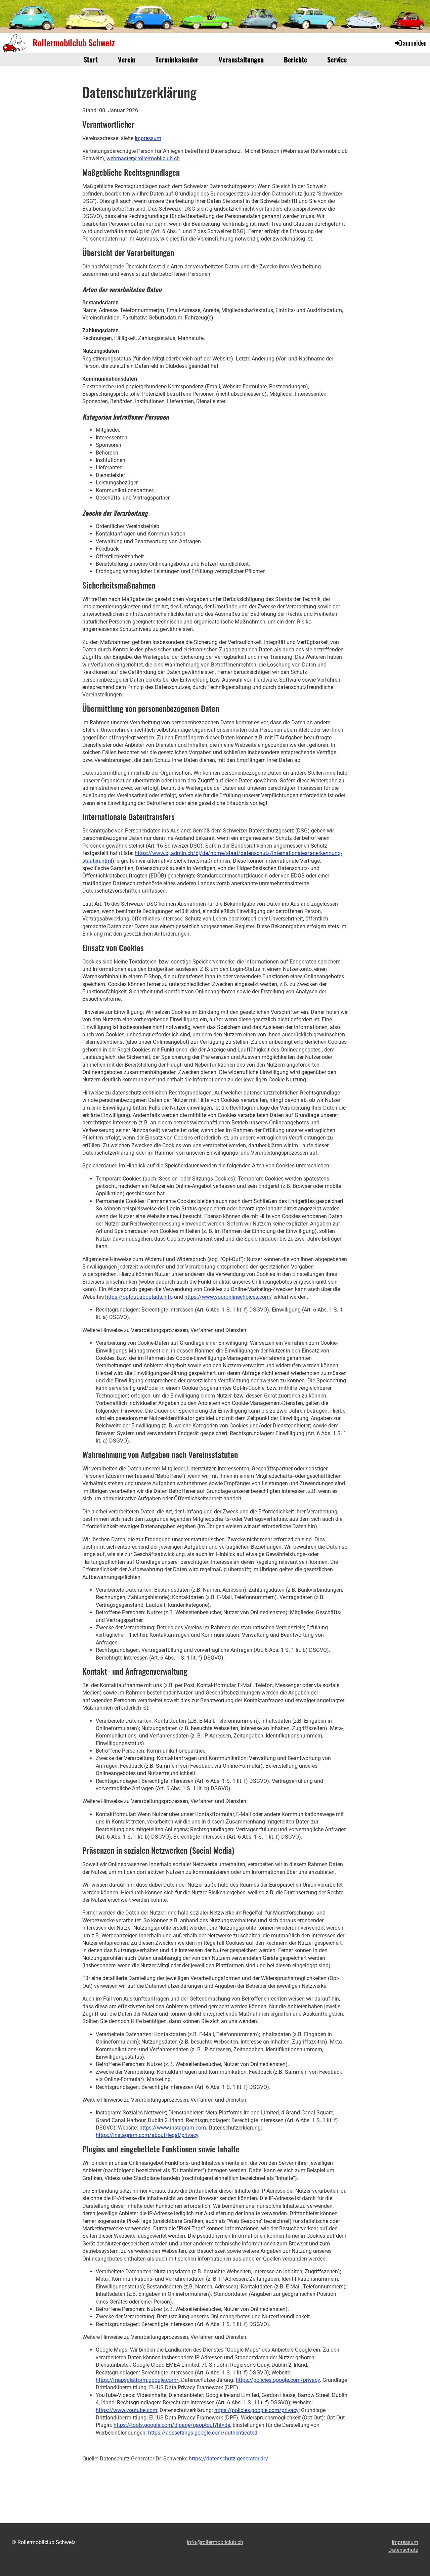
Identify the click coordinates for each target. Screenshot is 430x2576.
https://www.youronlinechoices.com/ (228, 1297)
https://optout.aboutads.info (139, 1297)
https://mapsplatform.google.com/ (137, 2380)
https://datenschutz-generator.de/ (229, 2459)
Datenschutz (403, 2550)
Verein (127, 59)
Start (91, 59)
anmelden (415, 43)
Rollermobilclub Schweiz (74, 43)
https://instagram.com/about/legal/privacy (147, 2135)
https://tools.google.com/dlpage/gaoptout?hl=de (172, 2425)
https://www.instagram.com (173, 2128)
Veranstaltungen (241, 59)
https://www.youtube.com (126, 2410)
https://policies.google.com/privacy (278, 2380)
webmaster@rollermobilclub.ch (143, 158)
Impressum (148, 138)
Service (337, 59)
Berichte (295, 59)
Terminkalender (177, 59)
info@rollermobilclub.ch (215, 2542)
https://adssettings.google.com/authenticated (203, 2433)
